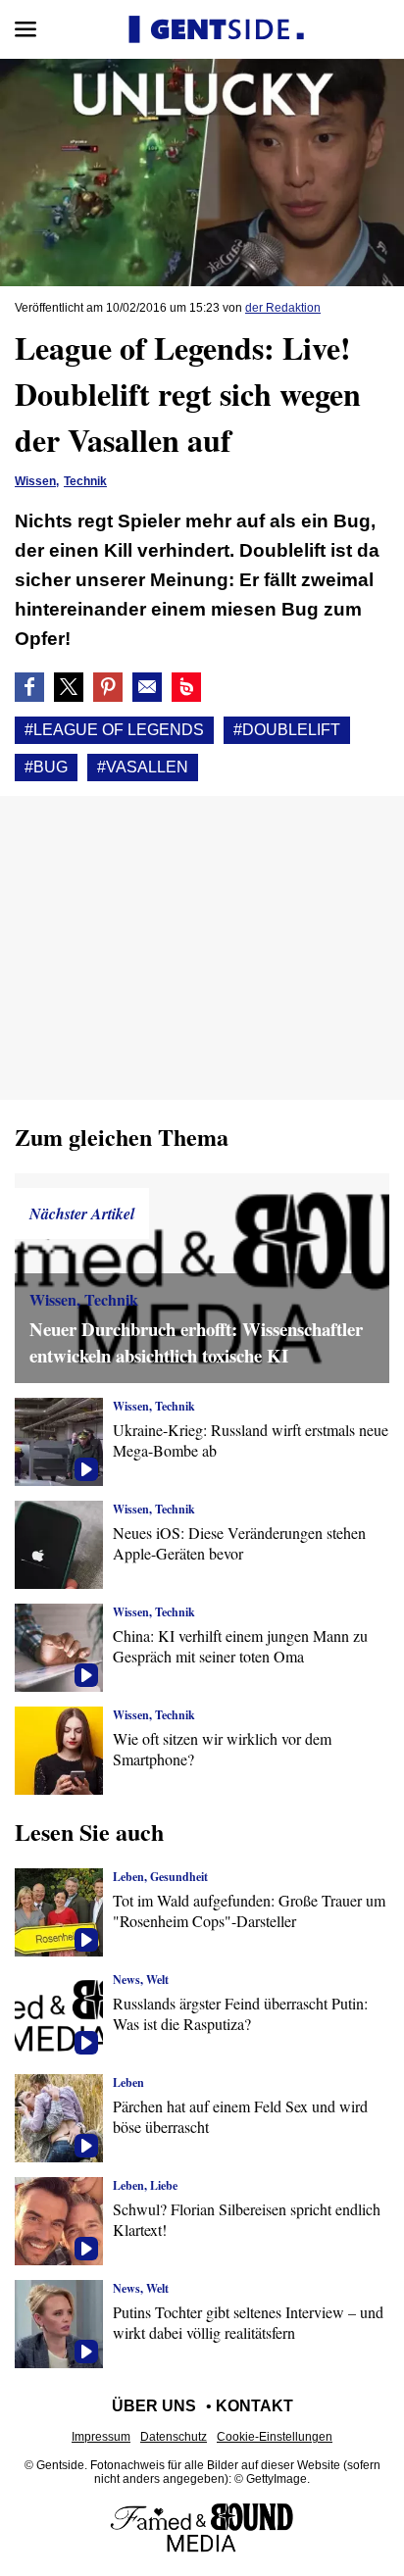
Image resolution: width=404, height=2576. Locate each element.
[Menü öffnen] (25, 29)
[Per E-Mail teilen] (147, 687)
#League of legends (114, 730)
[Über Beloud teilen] (186, 687)
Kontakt (254, 2406)
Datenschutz (174, 2437)
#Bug (46, 767)
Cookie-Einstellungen (275, 2437)
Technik (85, 481)
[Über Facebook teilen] (29, 687)
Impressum (101, 2437)
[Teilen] (108, 687)
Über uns (154, 2406)
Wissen (35, 481)
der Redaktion (283, 308)
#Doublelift (287, 730)
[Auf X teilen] (69, 687)
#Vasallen (143, 767)
